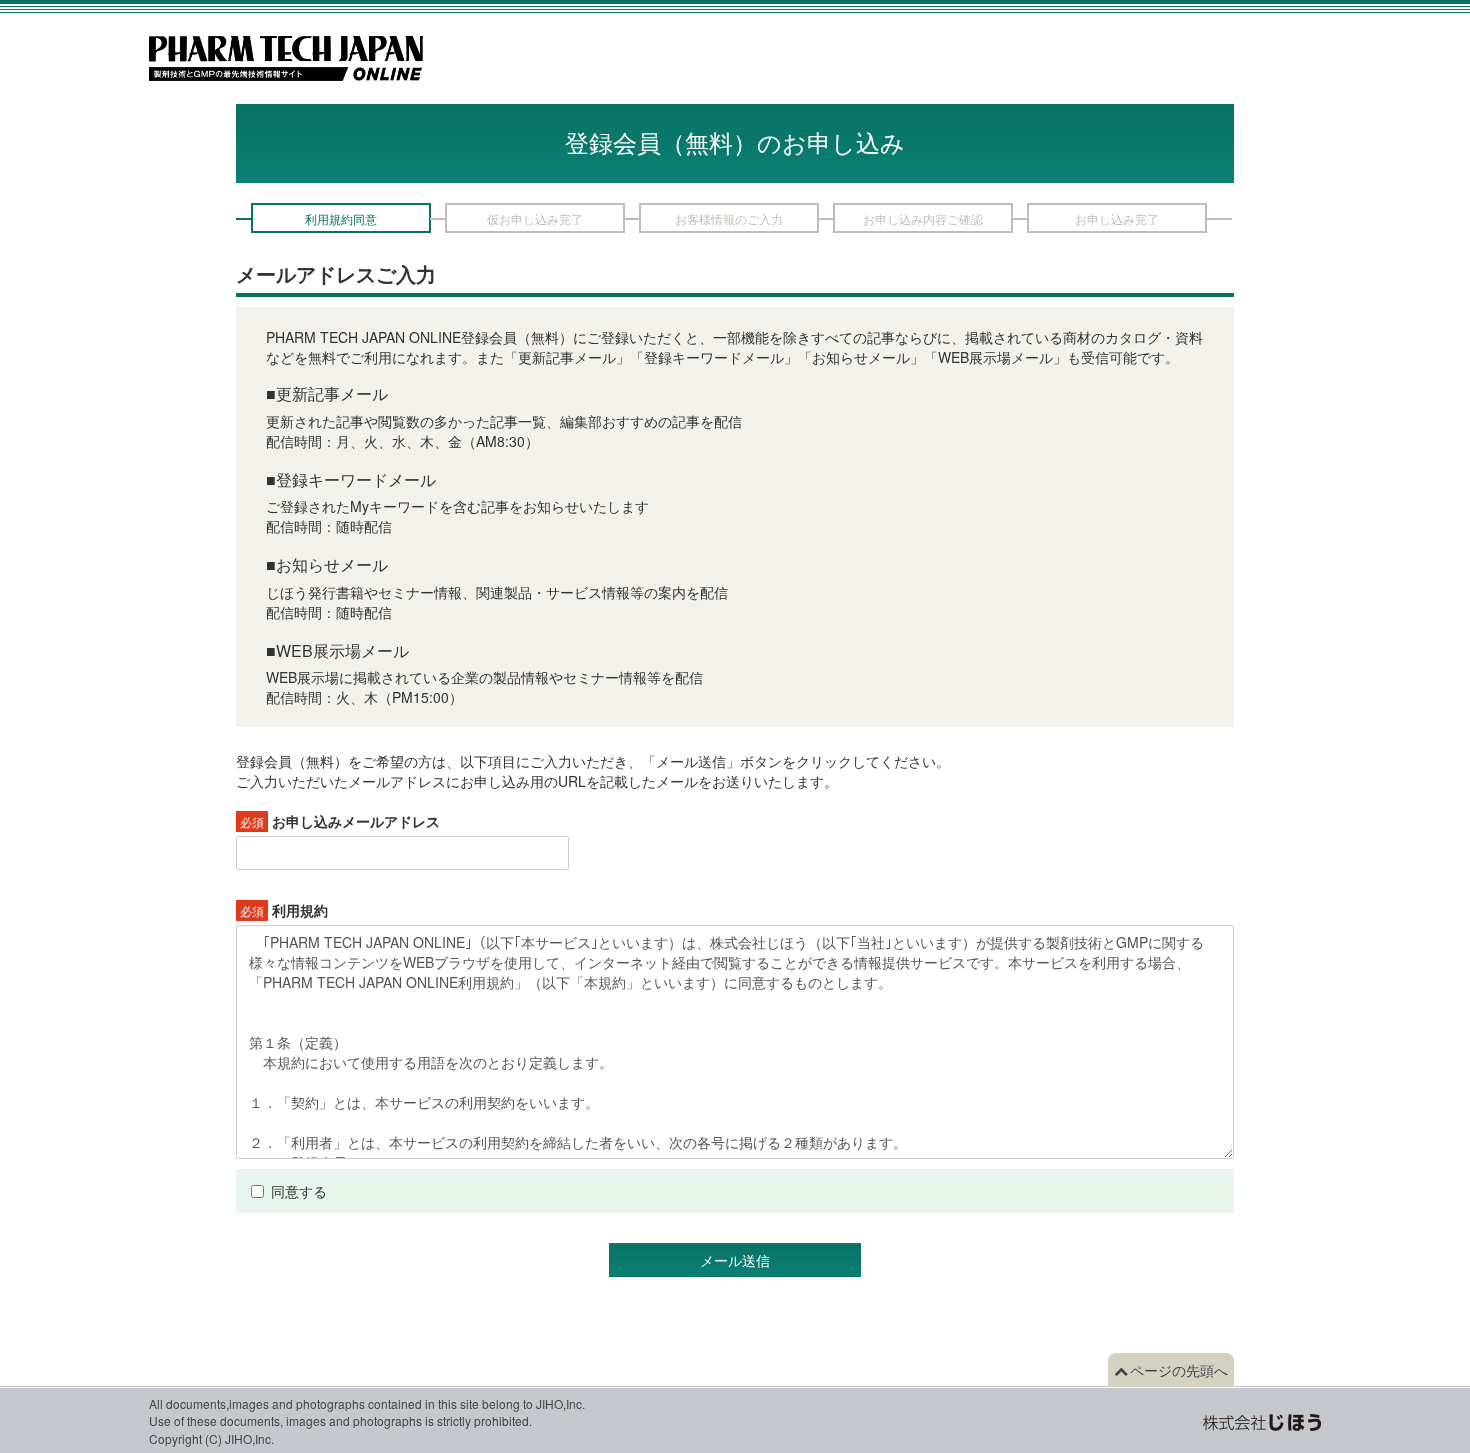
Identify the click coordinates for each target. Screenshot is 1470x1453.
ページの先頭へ (1179, 1370)
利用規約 (284, 910)
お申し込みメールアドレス (340, 821)
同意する (299, 1191)
